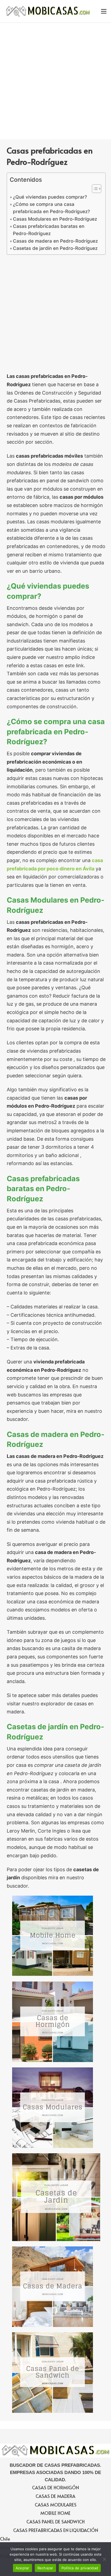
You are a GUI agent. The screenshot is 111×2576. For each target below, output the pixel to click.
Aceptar (22, 2568)
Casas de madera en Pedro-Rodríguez (55, 241)
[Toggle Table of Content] (94, 189)
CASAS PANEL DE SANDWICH (55, 2522)
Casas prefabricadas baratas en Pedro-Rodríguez (49, 230)
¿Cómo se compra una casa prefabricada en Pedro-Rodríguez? (51, 208)
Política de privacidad (80, 2568)
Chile (5, 2539)
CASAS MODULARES (56, 2505)
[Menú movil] (104, 11)
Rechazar (45, 2568)
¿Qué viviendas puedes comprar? (50, 197)
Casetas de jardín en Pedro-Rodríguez (55, 248)
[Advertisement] (55, 81)
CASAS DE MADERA (55, 2496)
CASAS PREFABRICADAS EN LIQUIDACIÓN (56, 2530)
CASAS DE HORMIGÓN (55, 2487)
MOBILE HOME (55, 2513)
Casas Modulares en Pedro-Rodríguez (55, 219)
